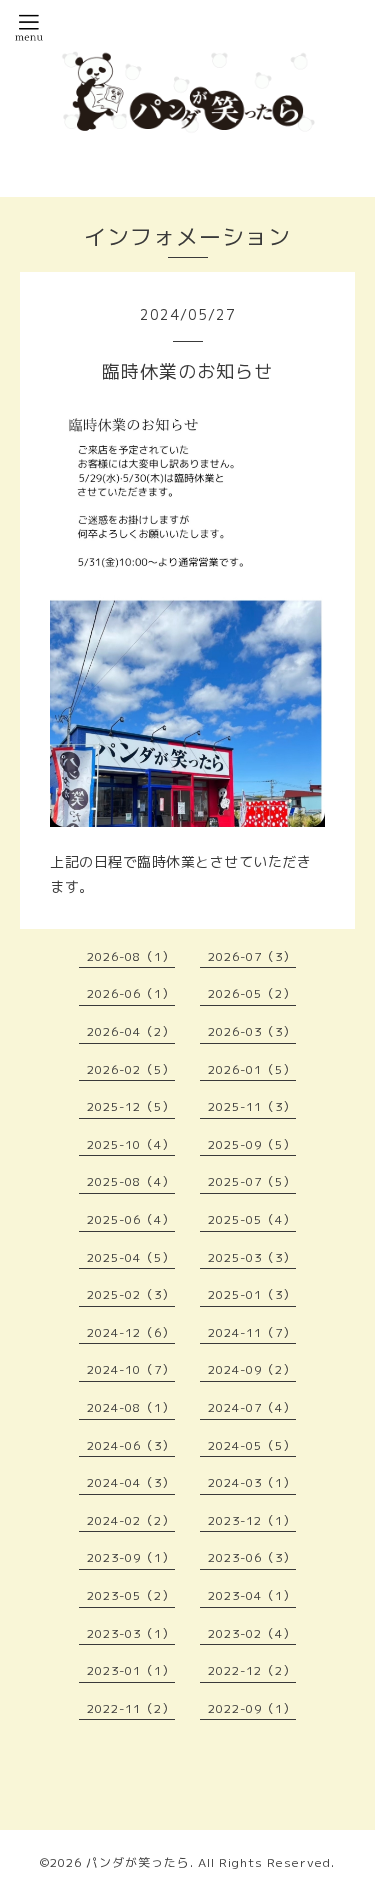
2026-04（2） (131, 1031)
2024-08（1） (131, 1407)
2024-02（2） (131, 1520)
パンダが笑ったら (138, 1862)
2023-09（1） (131, 1557)
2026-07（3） (252, 956)
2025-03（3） (252, 1257)
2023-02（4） (252, 1633)
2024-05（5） (252, 1445)
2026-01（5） (252, 1069)
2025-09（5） (252, 1144)
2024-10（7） (131, 1369)
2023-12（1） (252, 1520)
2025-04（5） (131, 1257)
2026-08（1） (131, 956)
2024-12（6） (131, 1332)
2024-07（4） (252, 1407)
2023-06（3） (252, 1557)
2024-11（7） (252, 1332)
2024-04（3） (131, 1482)
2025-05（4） (252, 1219)
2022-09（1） (252, 1708)
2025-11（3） (252, 1106)
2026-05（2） (252, 993)
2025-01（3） (252, 1294)
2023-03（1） (131, 1633)
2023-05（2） (131, 1595)
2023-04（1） (252, 1595)
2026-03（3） (252, 1031)
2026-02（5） (131, 1069)
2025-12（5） (131, 1106)
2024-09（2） (252, 1369)
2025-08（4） (131, 1181)
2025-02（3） (131, 1294)
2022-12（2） (252, 1670)
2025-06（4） (131, 1219)
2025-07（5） (252, 1181)
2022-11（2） (131, 1708)
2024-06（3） (131, 1445)
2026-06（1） (131, 993)
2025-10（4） (131, 1144)
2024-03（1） (252, 1482)
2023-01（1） (131, 1670)
